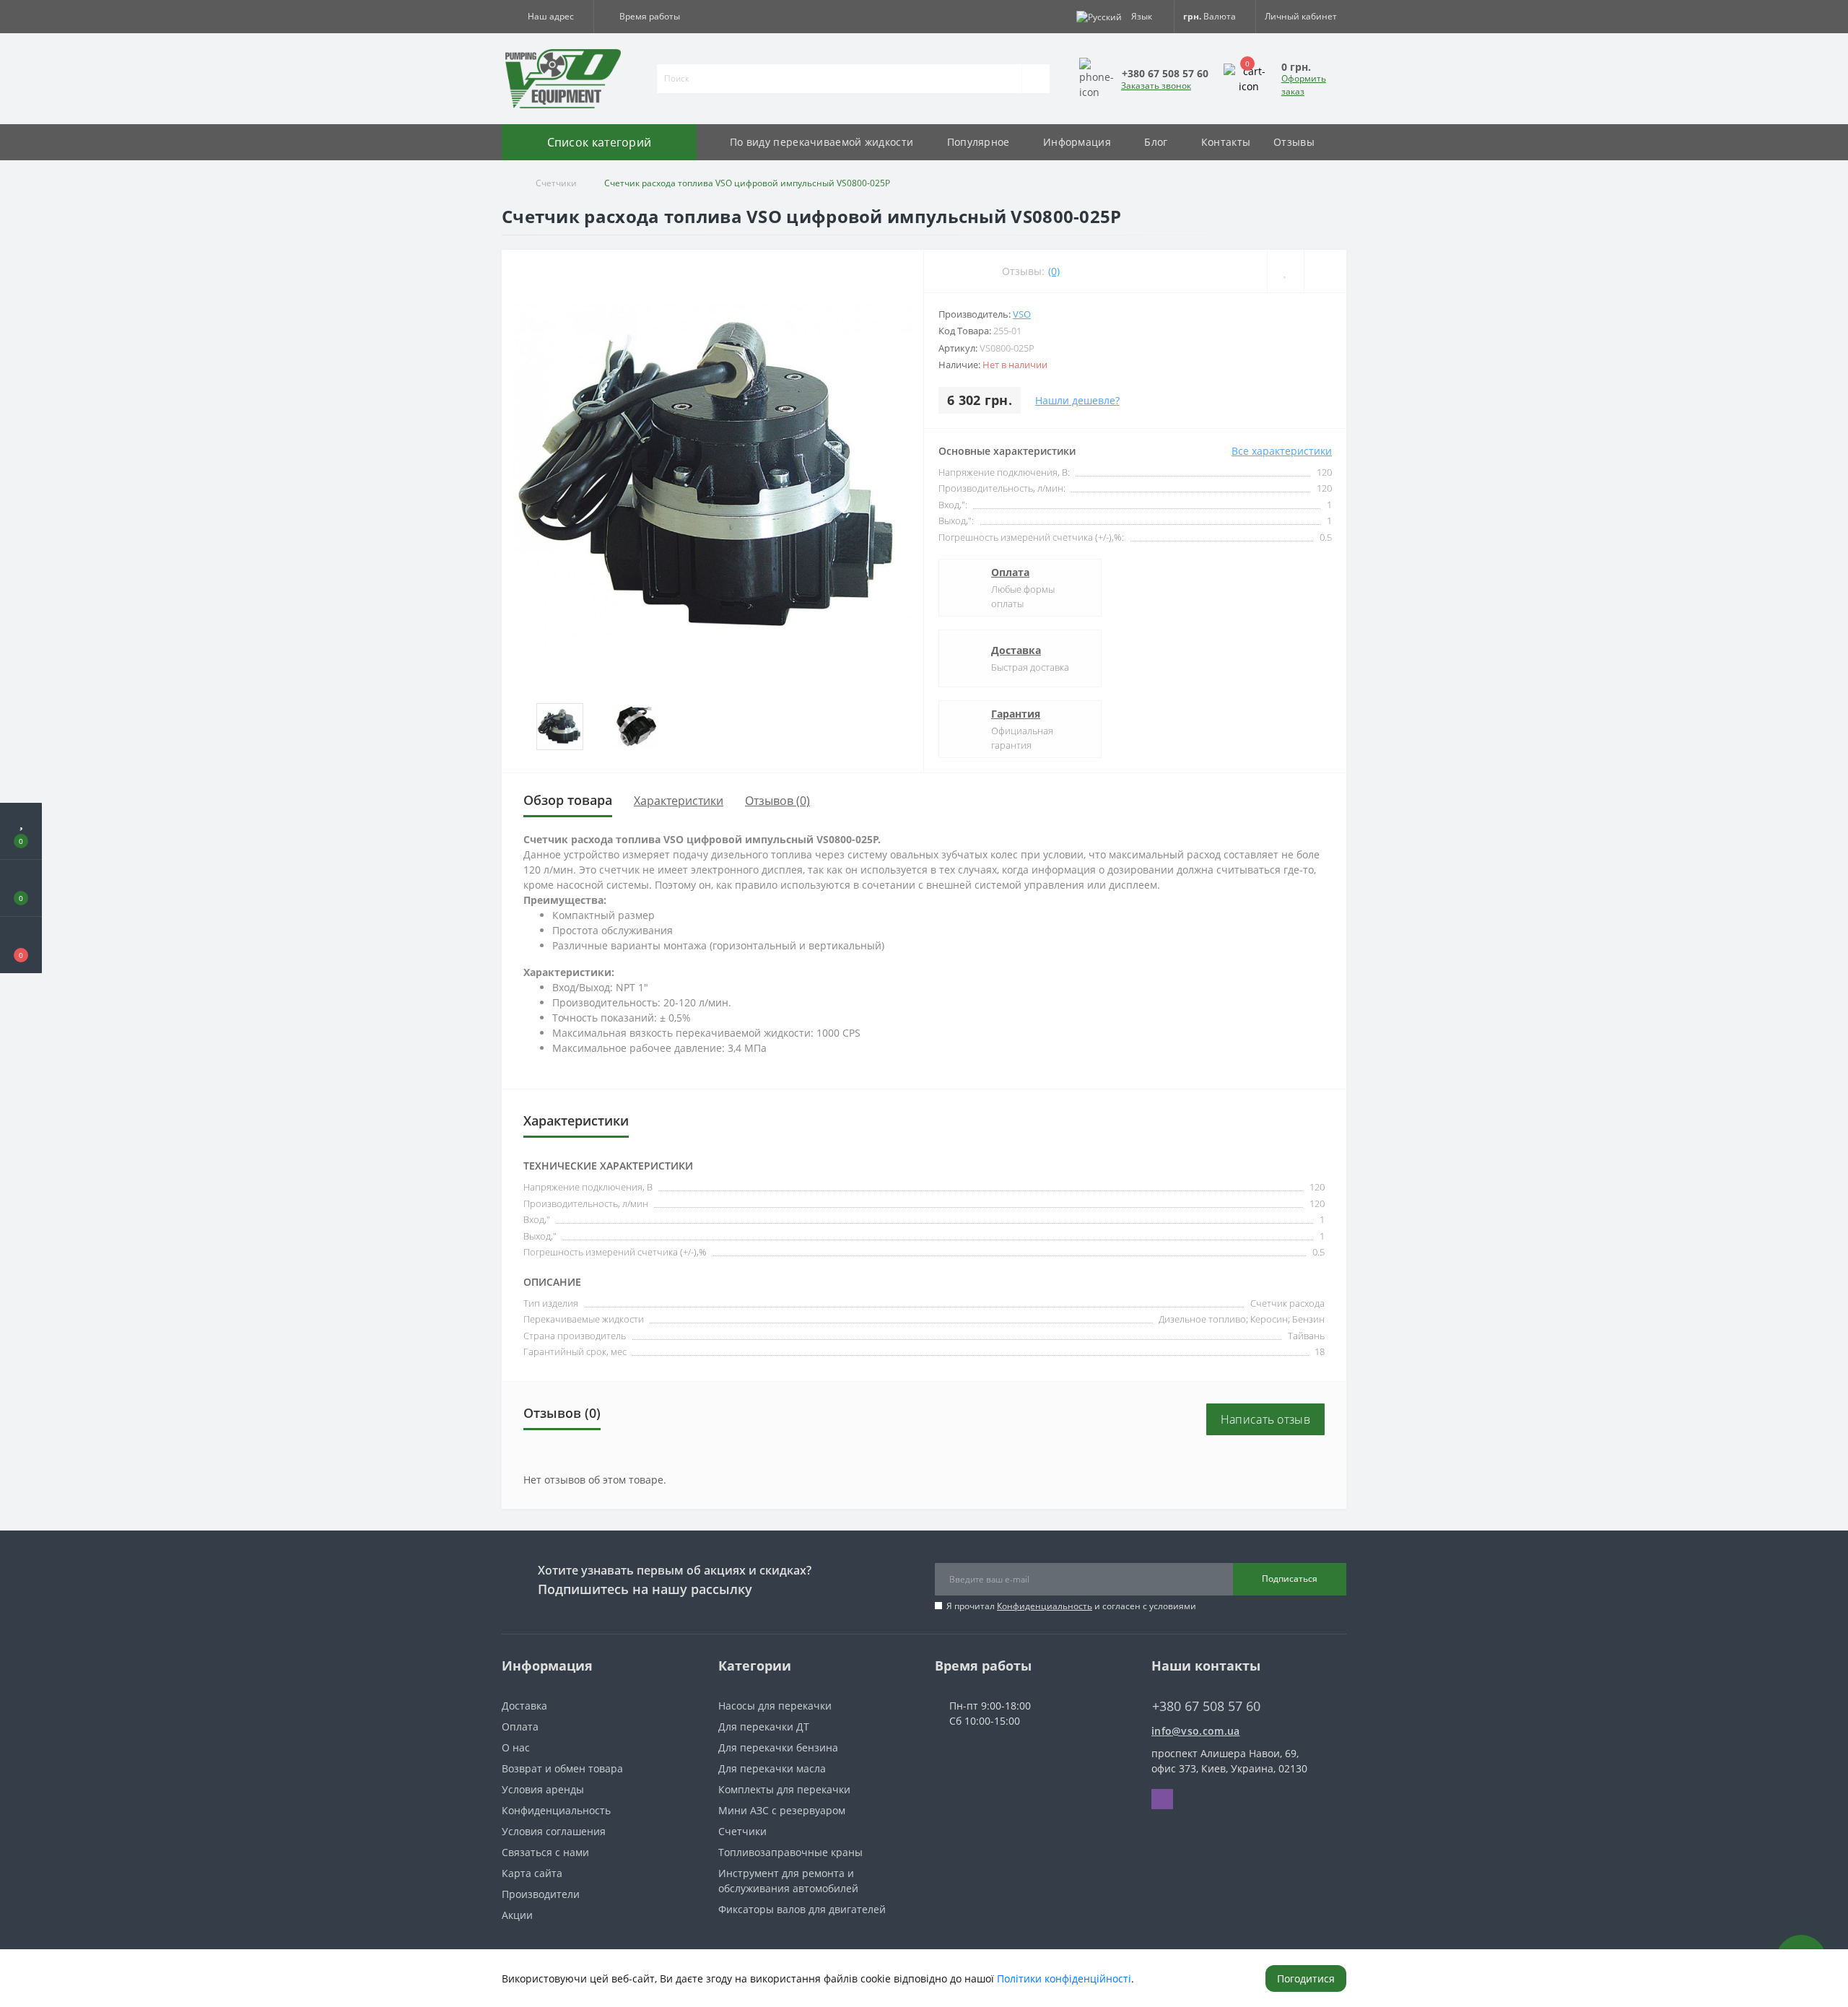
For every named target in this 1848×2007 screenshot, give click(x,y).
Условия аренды (543, 1789)
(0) (1054, 271)
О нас (516, 1747)
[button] (548, 17)
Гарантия (1016, 714)
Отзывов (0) (777, 801)
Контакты (1226, 142)
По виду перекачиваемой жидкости (821, 142)
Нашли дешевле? (1077, 400)
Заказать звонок (1156, 86)
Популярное (979, 142)
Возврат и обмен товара (562, 1768)
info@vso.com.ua (1196, 1731)
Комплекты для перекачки (784, 1789)
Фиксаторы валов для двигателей (802, 1909)
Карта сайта (532, 1873)
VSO (1022, 314)
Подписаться (1290, 1579)
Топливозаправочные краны (790, 1852)
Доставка (1016, 650)
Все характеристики (1282, 451)
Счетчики (556, 183)
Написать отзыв (1265, 1419)
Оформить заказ (1304, 85)
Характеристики (679, 801)
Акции (517, 1915)
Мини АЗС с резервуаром (782, 1810)
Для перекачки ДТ (764, 1727)
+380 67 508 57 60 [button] (1206, 1706)
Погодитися (1306, 1978)
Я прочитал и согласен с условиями (1071, 1606)
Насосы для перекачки (775, 1706)
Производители (541, 1894)
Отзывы (1294, 142)
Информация (1077, 142)
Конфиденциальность (1045, 1606)
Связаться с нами (545, 1852)
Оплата (1010, 572)
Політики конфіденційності (1064, 1978)
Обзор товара (568, 800)
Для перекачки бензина (778, 1747)
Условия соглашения (554, 1831)
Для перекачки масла (772, 1768)
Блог (1156, 142)
